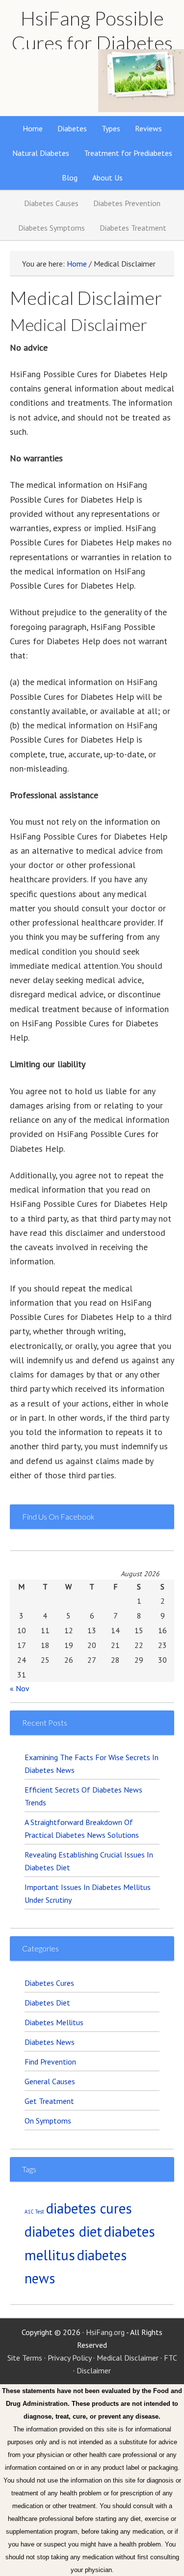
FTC (170, 2358)
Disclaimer (94, 2370)
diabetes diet (63, 2231)
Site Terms (25, 2358)
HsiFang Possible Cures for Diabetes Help (92, 43)
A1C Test (34, 2212)
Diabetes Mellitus (54, 2022)
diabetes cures (89, 2208)
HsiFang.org (105, 2332)
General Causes (50, 2081)
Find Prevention (50, 2062)
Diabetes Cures (49, 1983)
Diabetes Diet (47, 2003)
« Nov (19, 1688)
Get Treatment (49, 2101)
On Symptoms (48, 2121)
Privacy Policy (69, 2358)
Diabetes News (50, 2042)
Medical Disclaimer (128, 2358)
